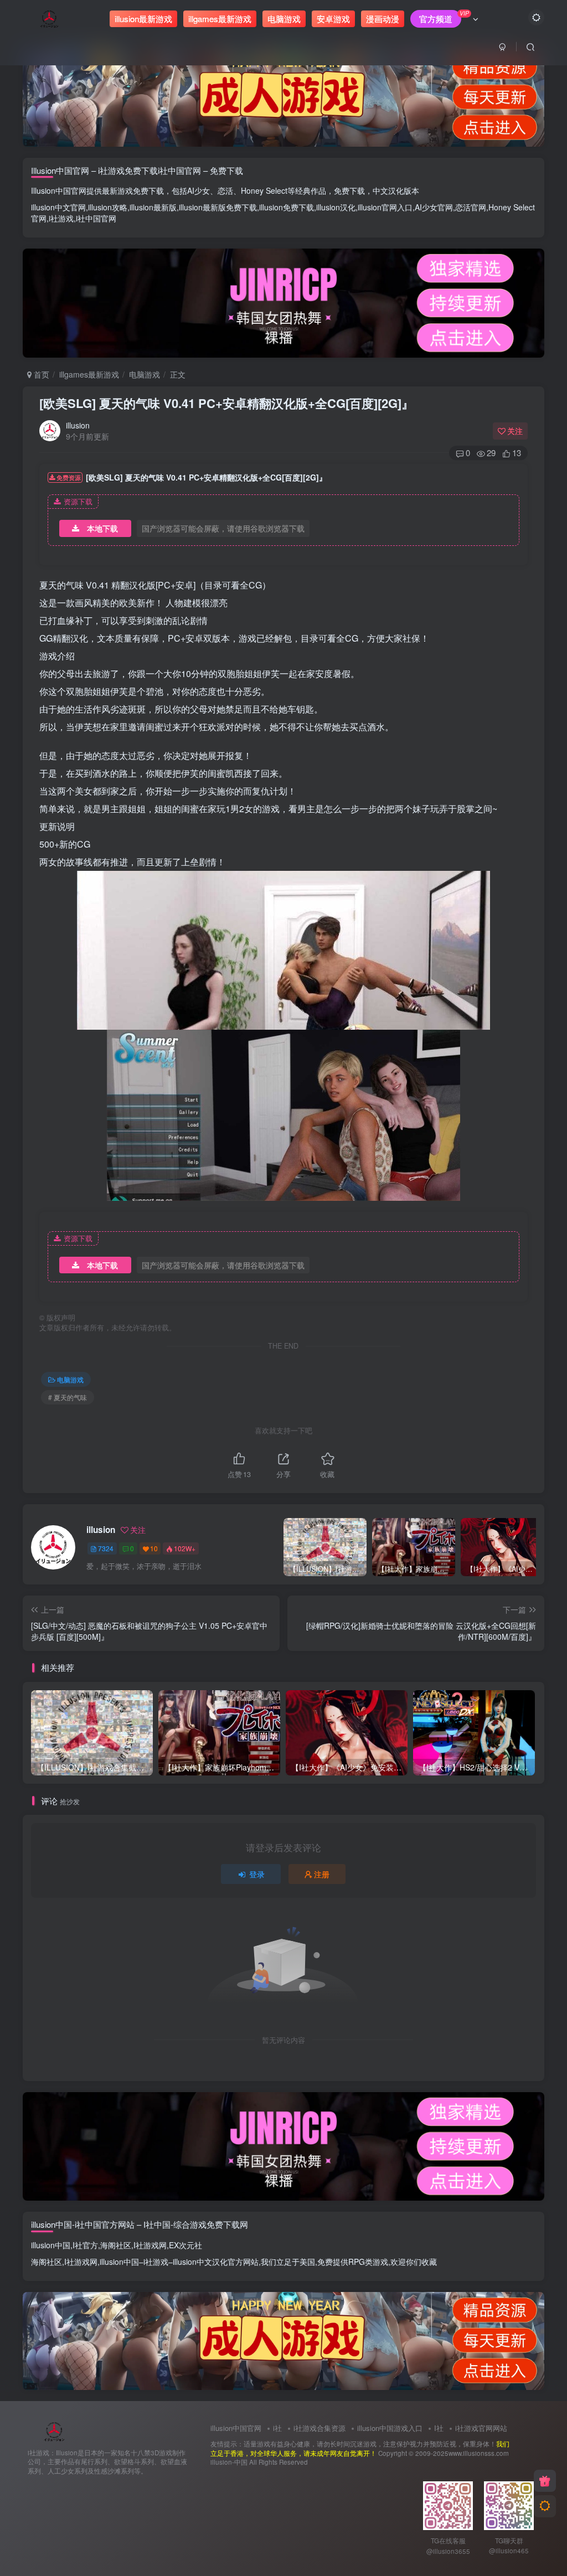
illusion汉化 (336, 207)
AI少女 (199, 190)
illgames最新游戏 (89, 374)
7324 (106, 1548)
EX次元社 (185, 2245)
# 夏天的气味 (68, 1397)
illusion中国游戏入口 (390, 2428)
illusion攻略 (108, 207)
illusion (78, 425)
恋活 (225, 190)
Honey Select (264, 190)
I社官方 (85, 2245)
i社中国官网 (96, 218)
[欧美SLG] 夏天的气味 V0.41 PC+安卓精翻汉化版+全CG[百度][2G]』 (226, 403)
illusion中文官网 (58, 207)
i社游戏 (61, 218)
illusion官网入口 (385, 207)
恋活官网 (471, 207)
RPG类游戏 (368, 2262)
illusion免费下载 (287, 207)
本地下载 (102, 528)
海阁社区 (116, 2245)
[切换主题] (545, 2506)
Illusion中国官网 (59, 190)
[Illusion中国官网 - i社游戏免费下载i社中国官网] (55, 2430)
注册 (322, 1874)
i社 (277, 2428)
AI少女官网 (434, 207)
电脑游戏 (145, 374)
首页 (40, 374)
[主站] (545, 2481)
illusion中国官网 (236, 2428)
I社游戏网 (150, 2245)
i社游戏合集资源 (319, 2428)
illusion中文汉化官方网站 (216, 2262)
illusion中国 (51, 2245)
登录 (257, 1874)
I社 (439, 2428)
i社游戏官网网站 (481, 2428)
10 (154, 1548)
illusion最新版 (153, 207)
